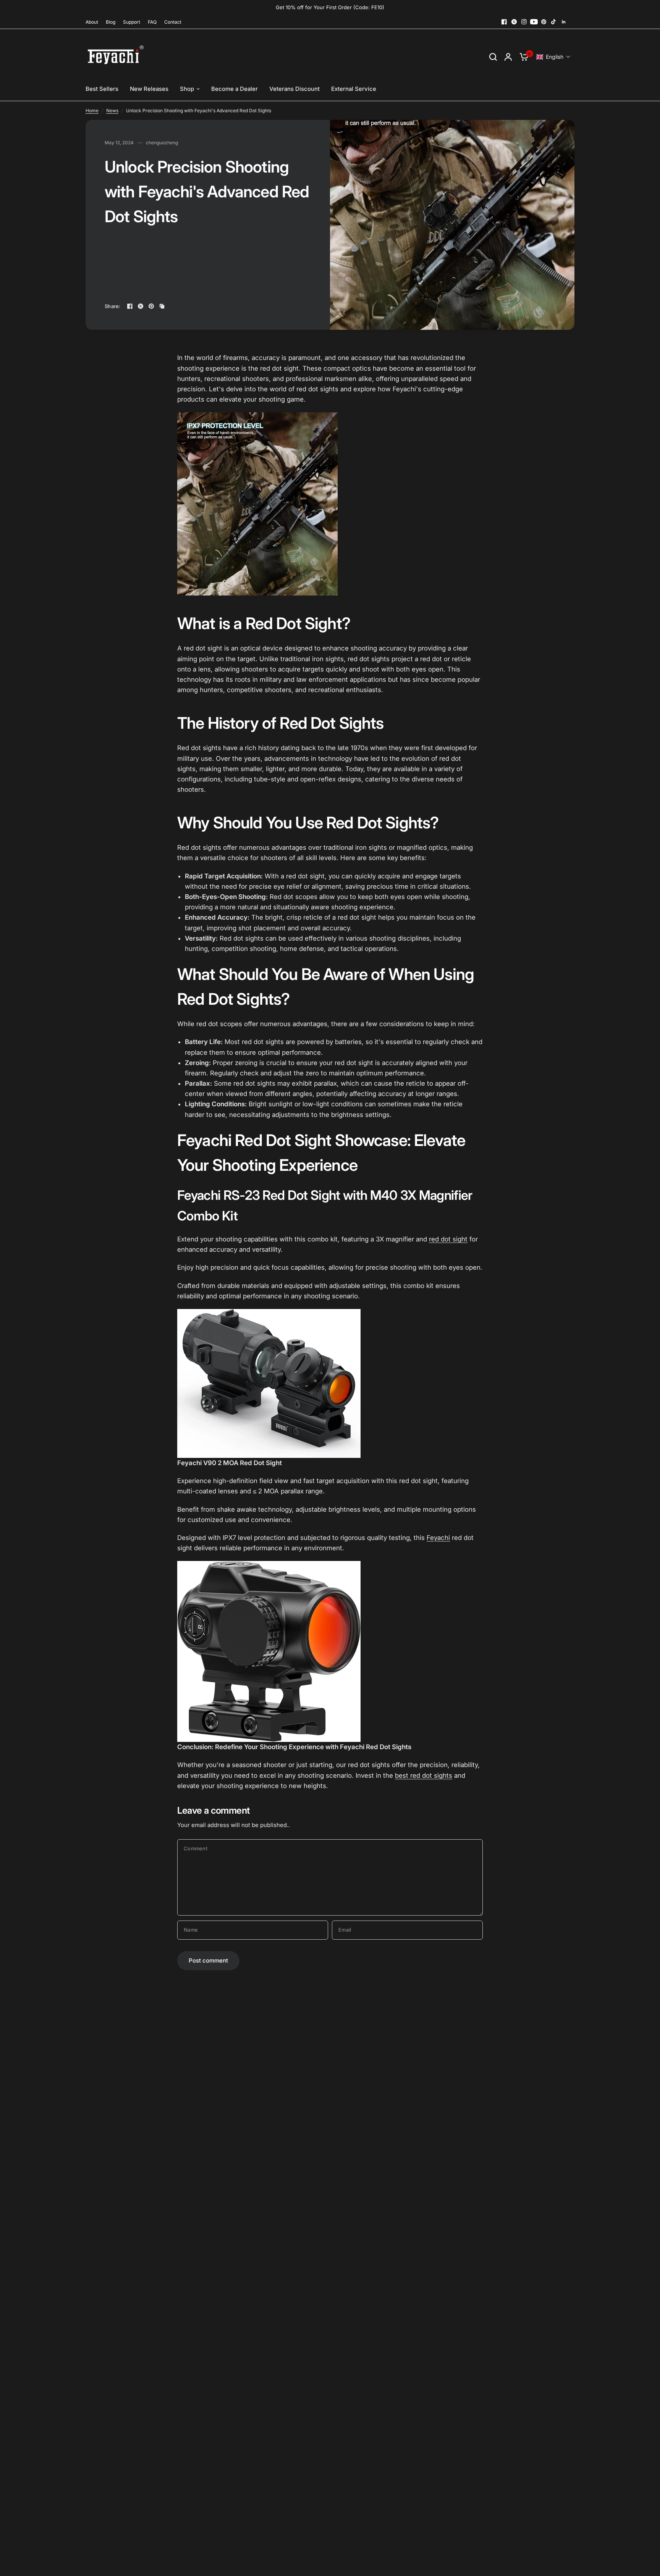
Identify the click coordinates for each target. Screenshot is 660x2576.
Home (92, 111)
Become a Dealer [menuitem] (235, 89)
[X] (514, 22)
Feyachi (438, 1538)
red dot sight (448, 1239)
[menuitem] (94, 22)
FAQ (152, 22)
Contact (173, 22)
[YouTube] (534, 22)
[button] (553, 57)
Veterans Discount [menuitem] (294, 89)
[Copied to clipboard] (162, 306)
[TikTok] (554, 22)
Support (132, 22)
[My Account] (508, 57)
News (112, 111)
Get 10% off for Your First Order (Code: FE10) (330, 7)
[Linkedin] (564, 22)
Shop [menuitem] (187, 89)
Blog (111, 22)
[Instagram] (524, 22)
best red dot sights (424, 1775)
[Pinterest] (544, 22)
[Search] (493, 57)
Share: (113, 306)
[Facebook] (504, 22)
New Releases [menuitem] (149, 89)
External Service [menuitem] (354, 89)
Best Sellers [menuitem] (102, 89)
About (92, 22)
